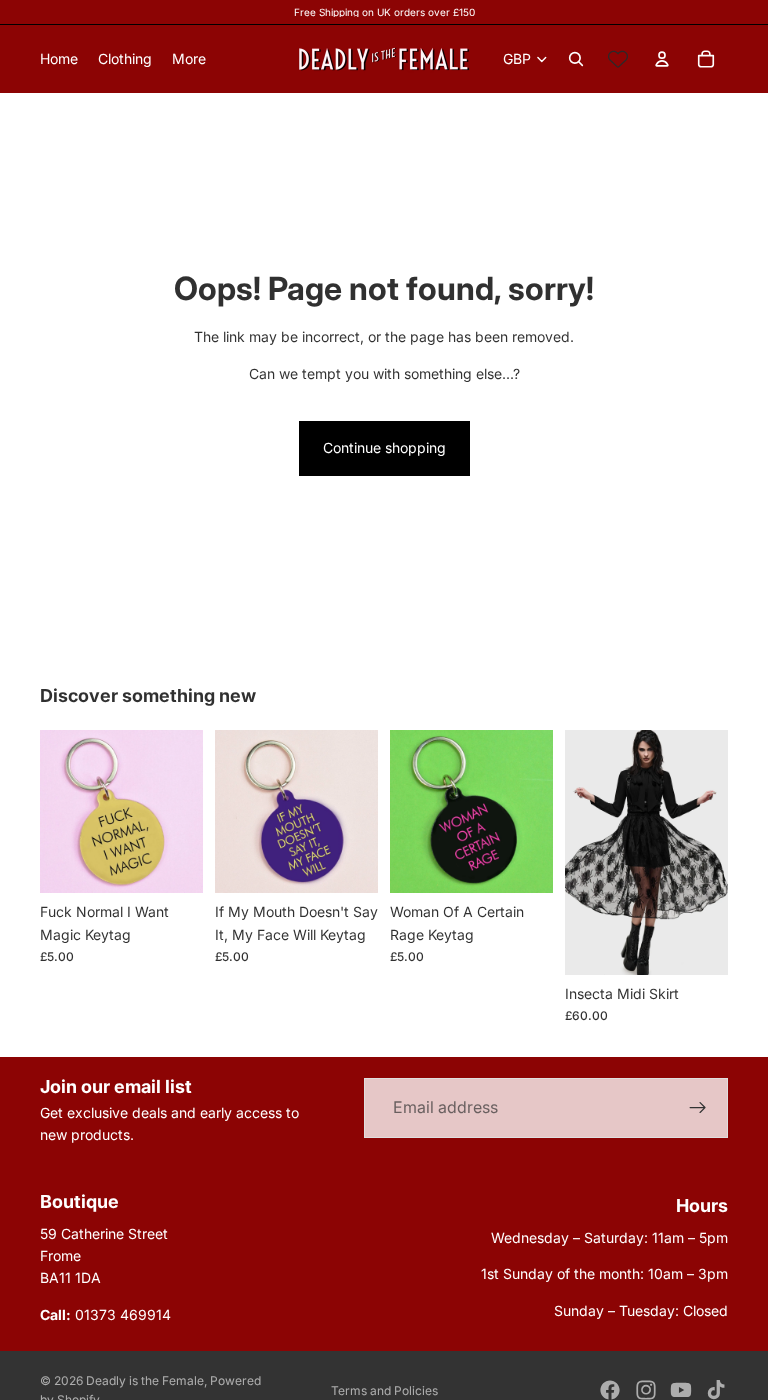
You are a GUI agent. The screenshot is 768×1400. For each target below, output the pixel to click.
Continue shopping (384, 447)
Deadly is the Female (145, 1380)
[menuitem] (189, 59)
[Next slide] (706, 852)
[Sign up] (698, 1108)
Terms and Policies (384, 1390)
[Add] (172, 862)
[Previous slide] (587, 852)
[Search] (576, 59)
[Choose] (697, 944)
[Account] (662, 59)
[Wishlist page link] (618, 59)
